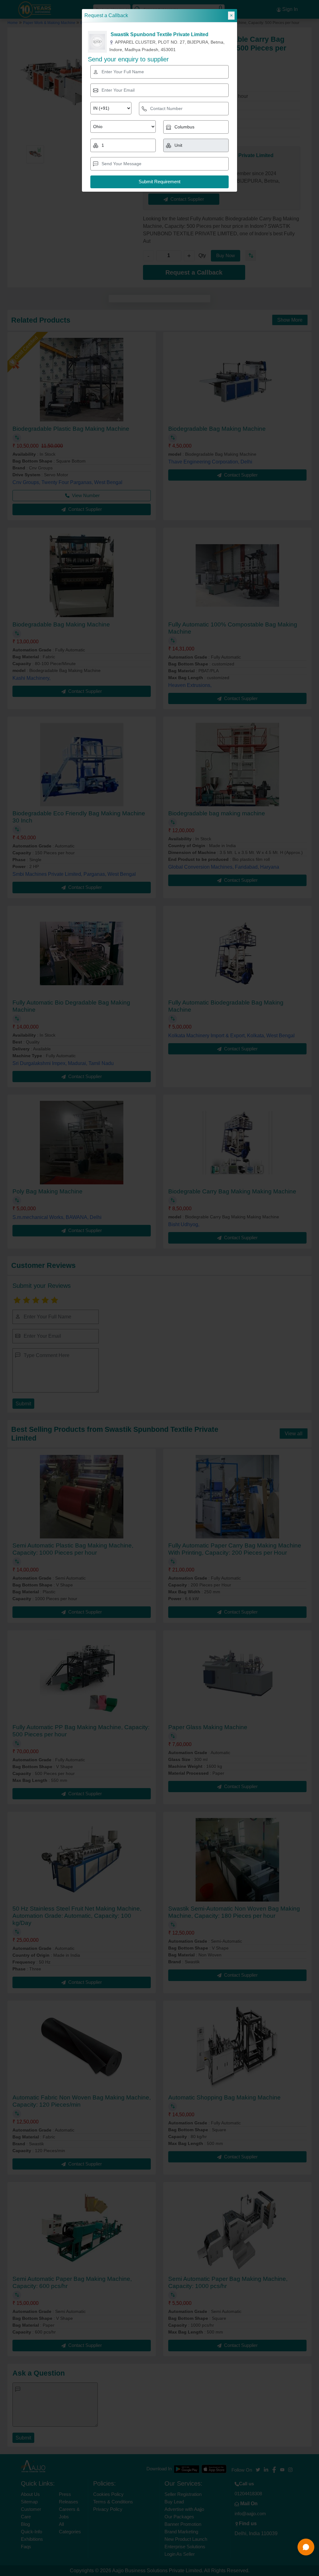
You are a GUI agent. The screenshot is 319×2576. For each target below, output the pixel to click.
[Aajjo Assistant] (306, 2547)
